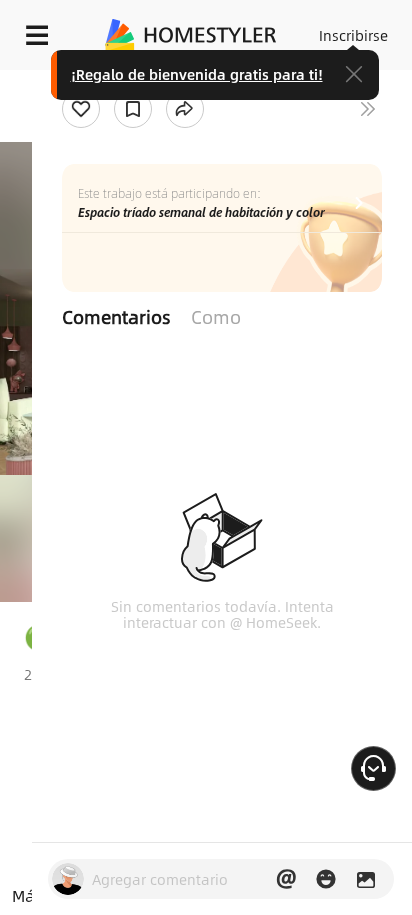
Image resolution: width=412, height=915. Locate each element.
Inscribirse (353, 35)
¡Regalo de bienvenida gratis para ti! (197, 74)
